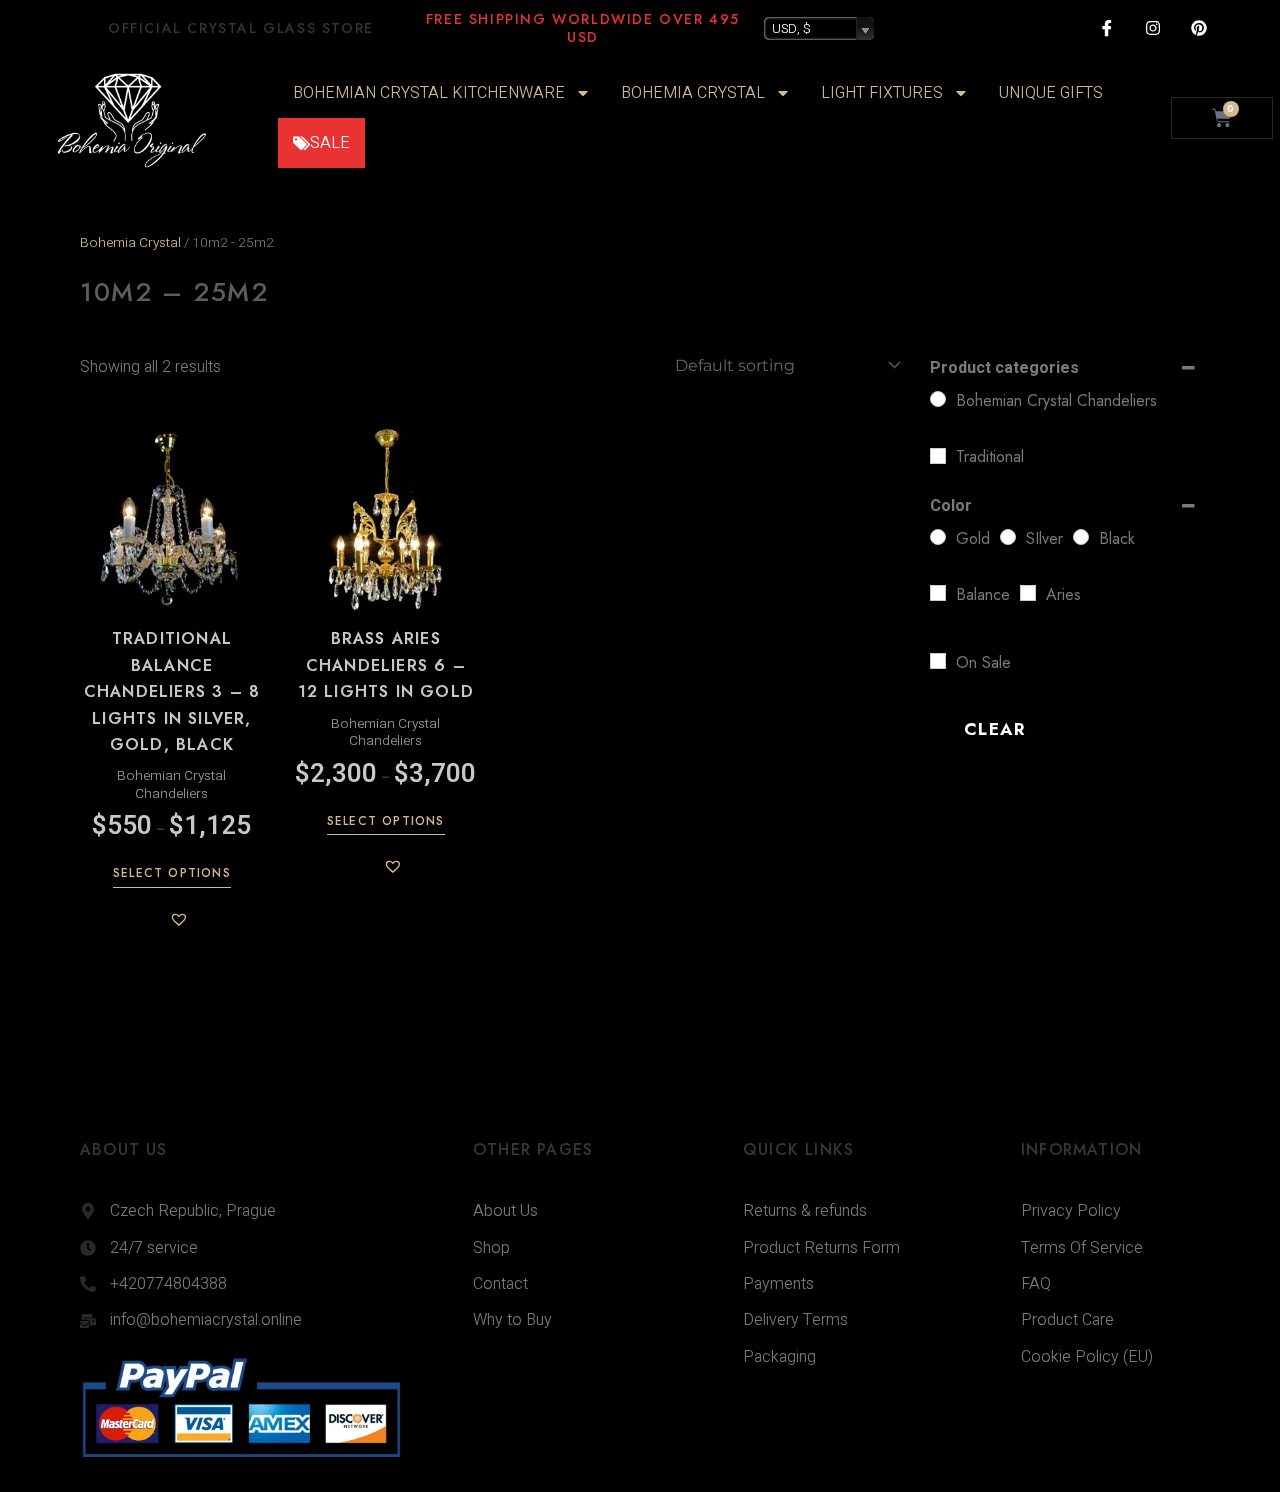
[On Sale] (938, 661)
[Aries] (1028, 593)
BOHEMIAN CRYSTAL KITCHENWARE (429, 93)
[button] (179, 919)
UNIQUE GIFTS (1051, 93)
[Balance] (938, 593)
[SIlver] (1008, 537)
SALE (330, 143)
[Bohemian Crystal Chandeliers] (938, 399)
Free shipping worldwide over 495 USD (583, 28)
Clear (995, 729)
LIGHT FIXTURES (882, 93)
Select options (172, 874)
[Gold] (938, 537)
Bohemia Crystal (130, 243)
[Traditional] (938, 456)
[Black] (1081, 537)
